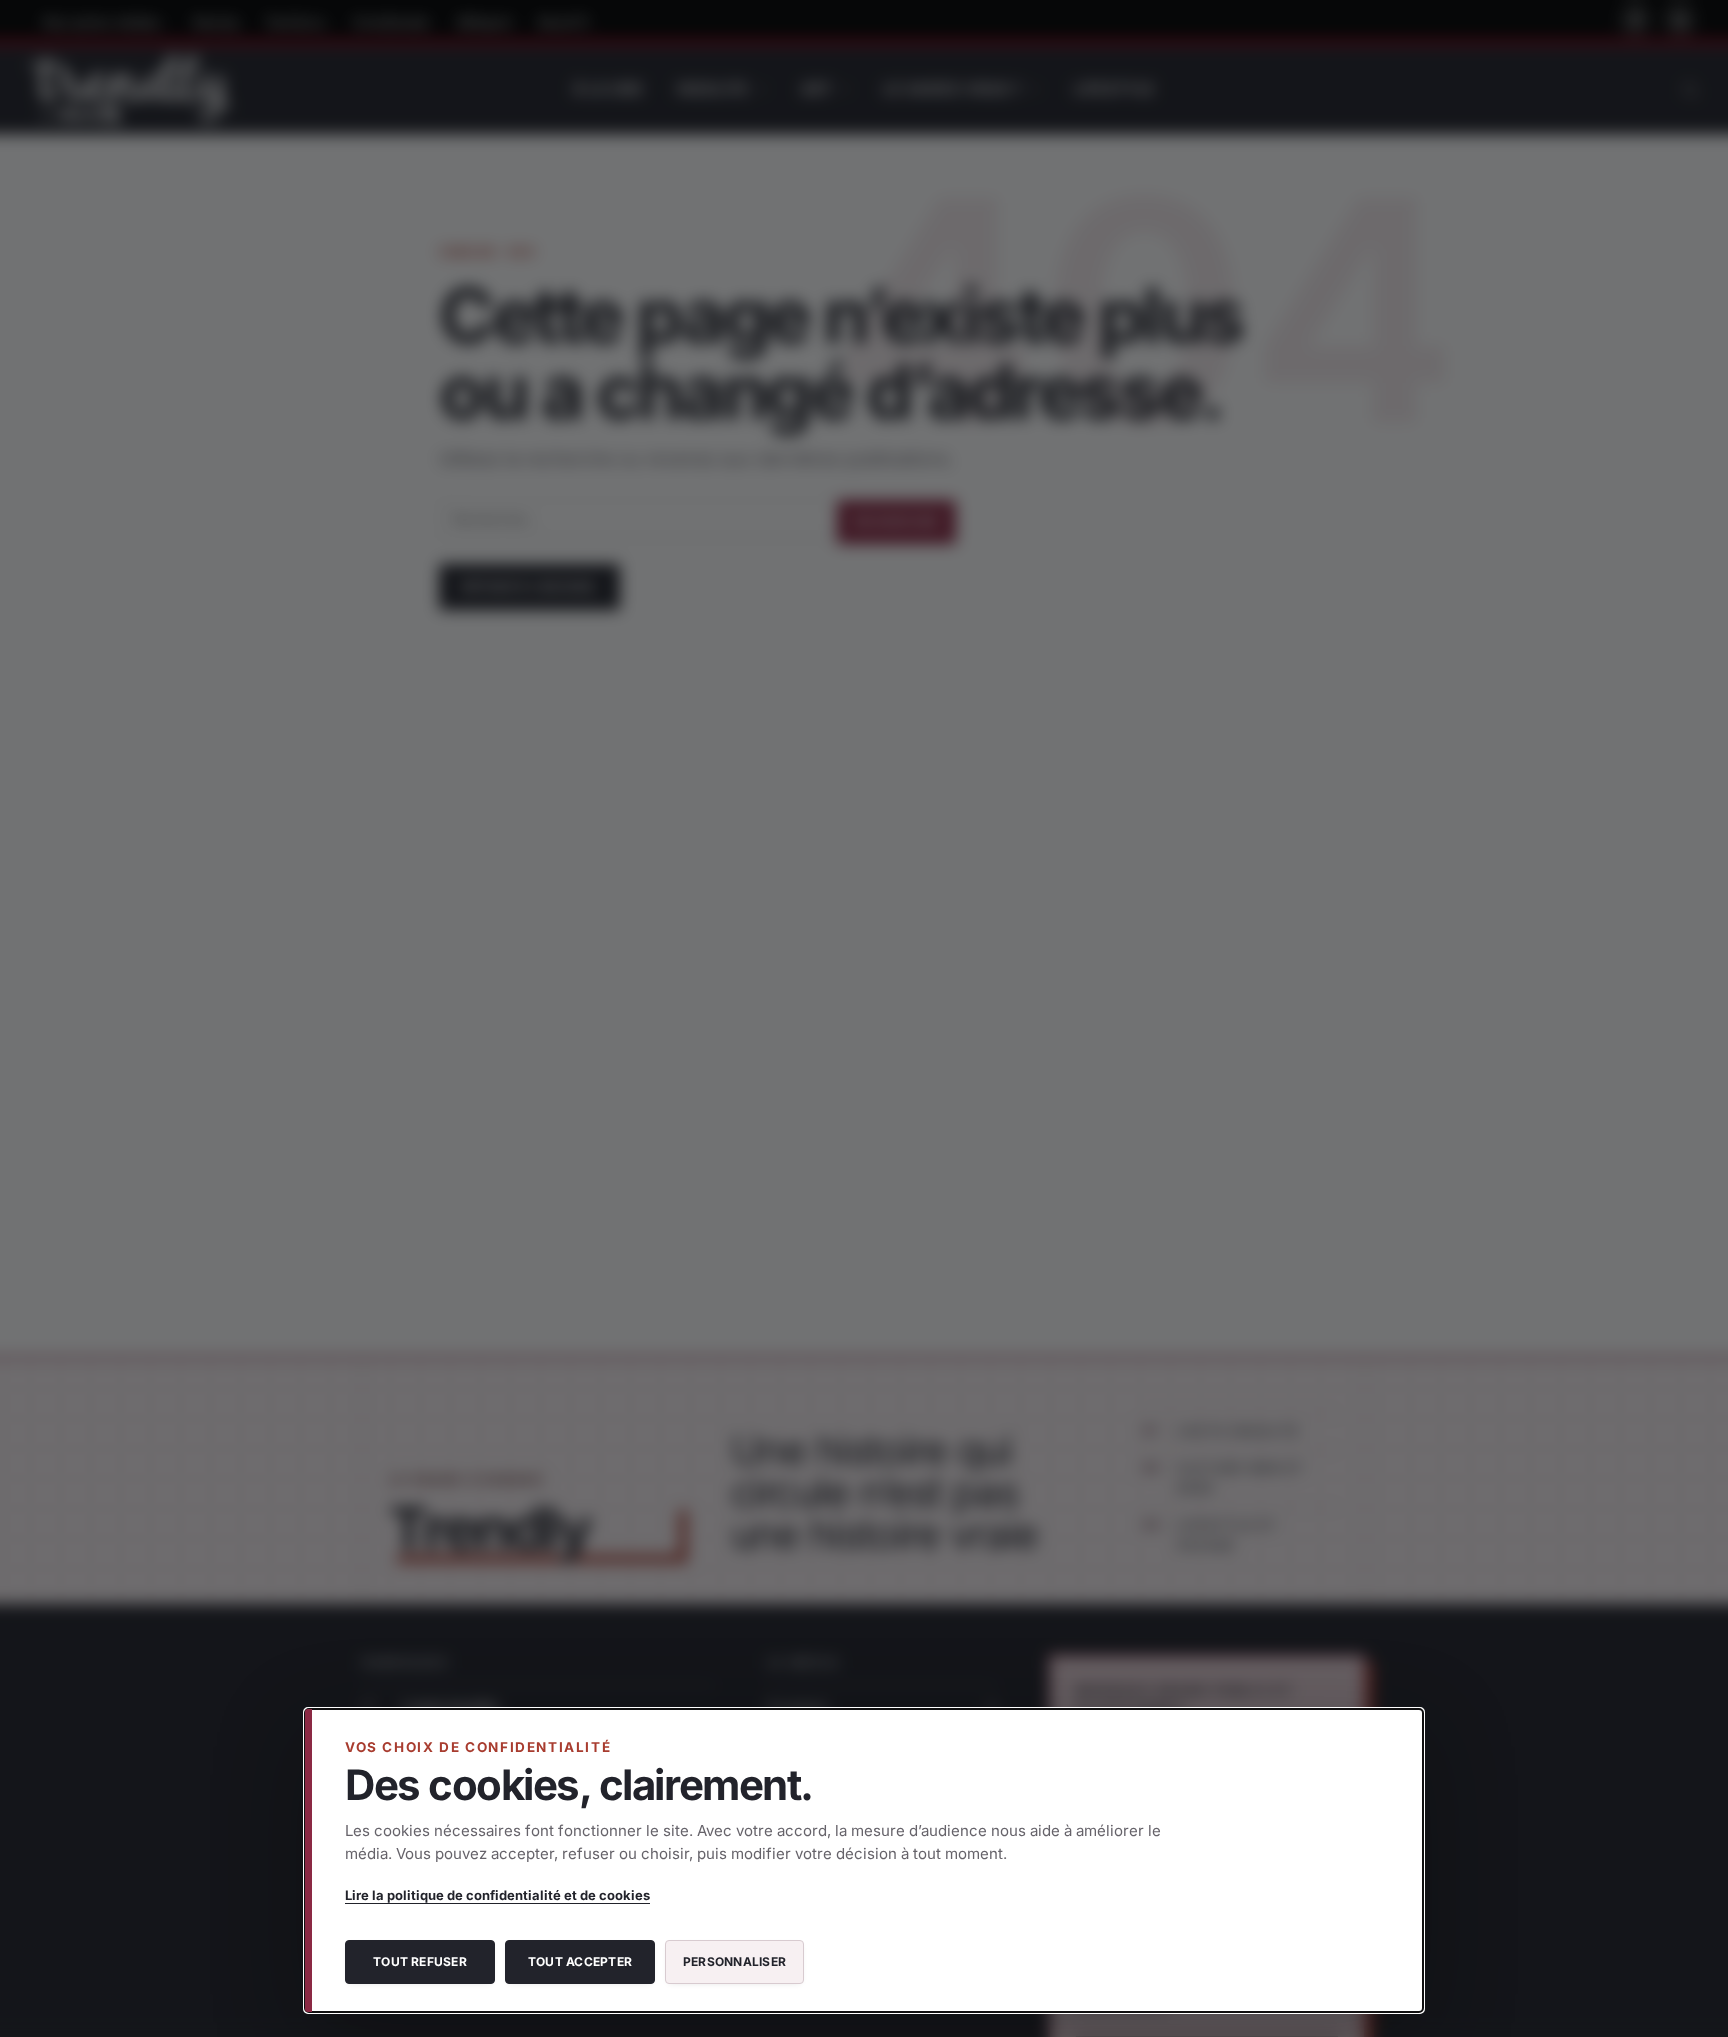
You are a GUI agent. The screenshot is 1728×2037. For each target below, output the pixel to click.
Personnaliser (734, 1961)
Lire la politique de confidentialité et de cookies (497, 1895)
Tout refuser (420, 1961)
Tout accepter (580, 1961)
